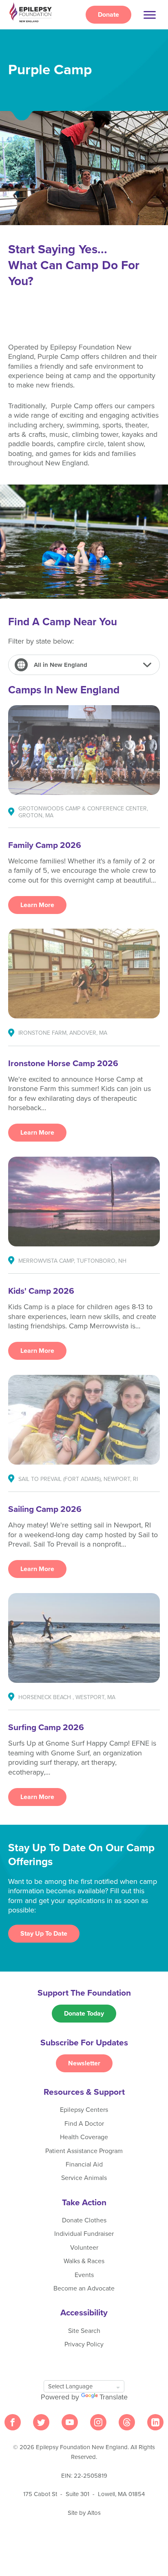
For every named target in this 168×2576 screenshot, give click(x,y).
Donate (108, 15)
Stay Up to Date (44, 1934)
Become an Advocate (84, 2288)
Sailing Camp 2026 (45, 1509)
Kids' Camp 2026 (41, 1291)
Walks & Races (84, 2261)
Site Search (84, 2331)
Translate (114, 2397)
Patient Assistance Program (84, 2151)
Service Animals (84, 2178)
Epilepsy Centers (84, 2110)
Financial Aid (84, 2164)
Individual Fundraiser (84, 2234)
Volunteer (84, 2248)
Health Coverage (84, 2137)
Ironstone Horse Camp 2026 (63, 1063)
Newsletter (84, 2063)
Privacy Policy (84, 2344)
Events (84, 2275)
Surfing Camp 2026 (46, 1727)
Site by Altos (84, 2513)
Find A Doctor (84, 2124)
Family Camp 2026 (45, 845)
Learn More (37, 905)
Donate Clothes (84, 2220)
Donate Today (84, 2014)
